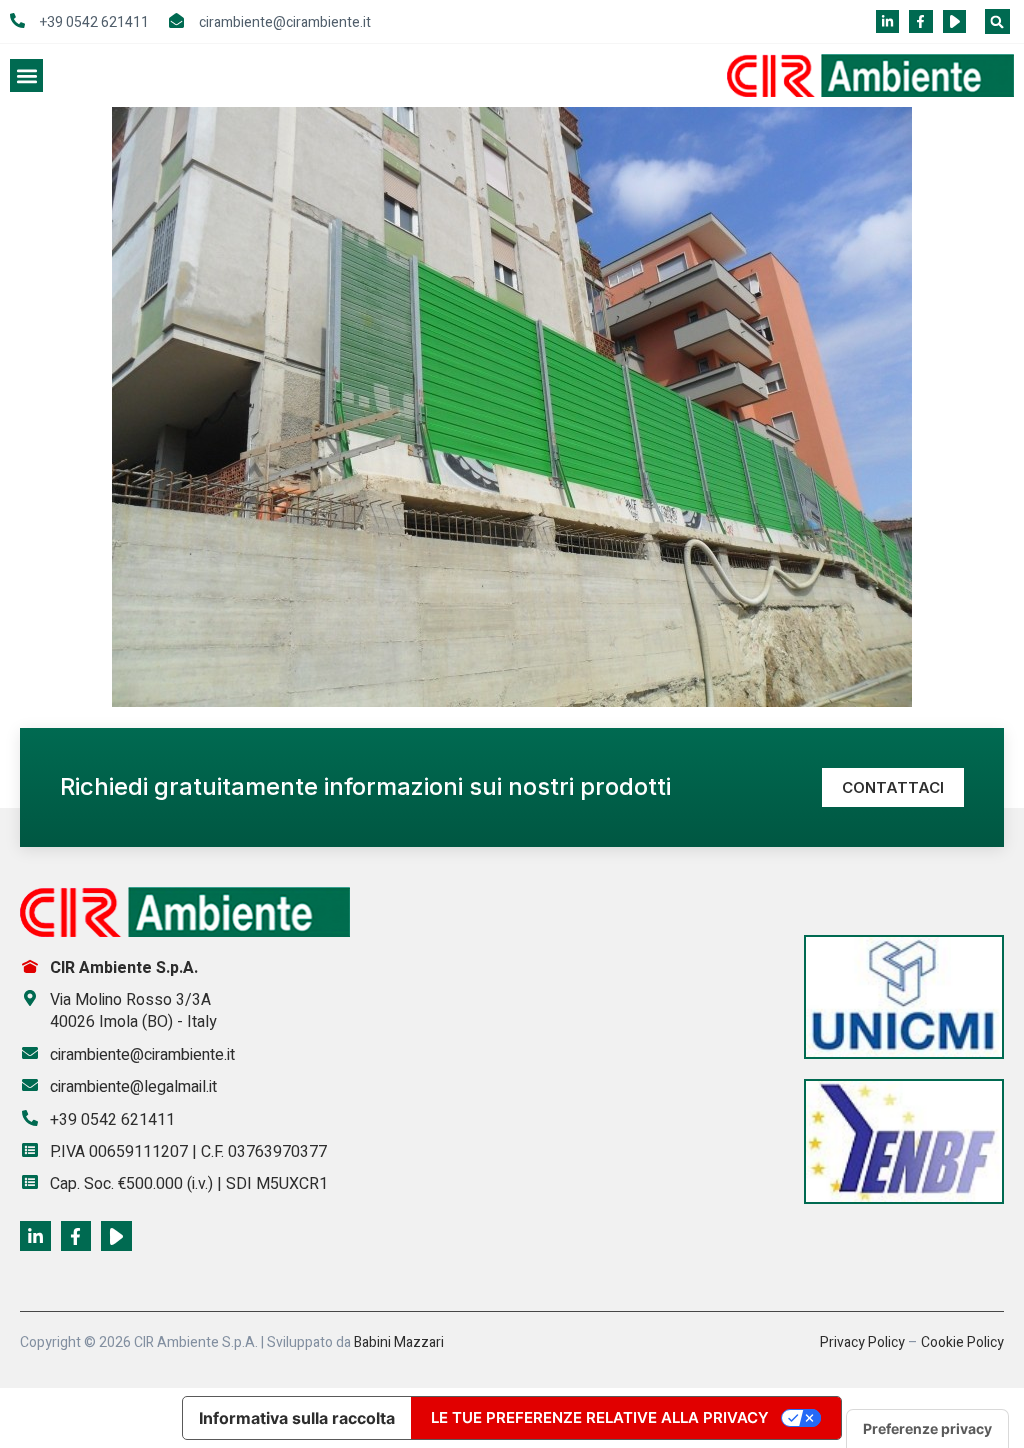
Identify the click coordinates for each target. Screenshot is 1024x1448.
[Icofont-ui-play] (954, 21)
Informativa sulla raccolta (297, 1418)
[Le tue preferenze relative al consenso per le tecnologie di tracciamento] (927, 1429)
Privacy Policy (862, 1342)
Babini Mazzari (399, 1342)
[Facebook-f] (920, 21)
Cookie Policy (962, 1342)
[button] (997, 21)
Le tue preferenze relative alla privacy (600, 1417)
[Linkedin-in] (887, 21)
